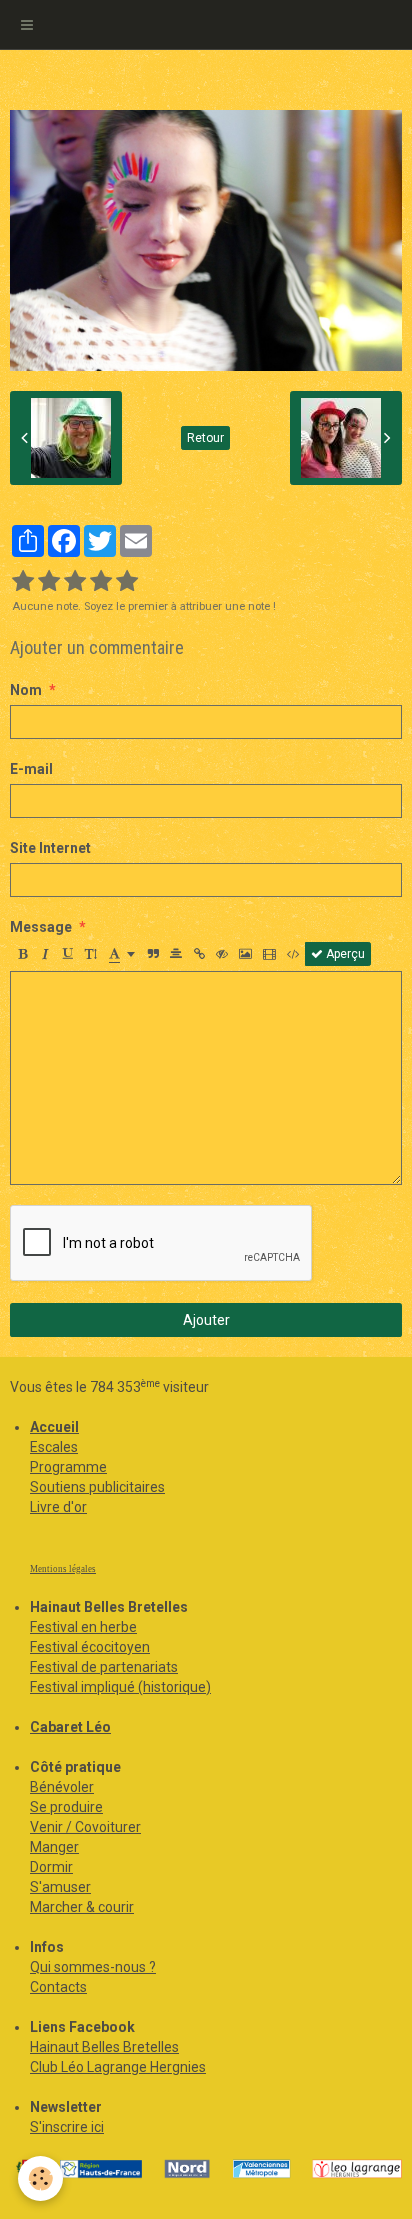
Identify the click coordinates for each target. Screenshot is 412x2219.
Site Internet (50, 848)
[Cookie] (40, 2178)
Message (41, 927)
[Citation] (153, 954)
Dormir (51, 1867)
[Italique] (45, 954)
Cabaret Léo (70, 1727)
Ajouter (206, 1320)
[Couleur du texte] (122, 954)
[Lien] (199, 954)
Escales (54, 1447)
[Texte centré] (176, 954)
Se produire (66, 1807)
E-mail (31, 769)
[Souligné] (68, 954)
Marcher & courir (82, 1907)
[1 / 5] (23, 582)
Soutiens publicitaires (97, 1487)
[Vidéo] (269, 954)
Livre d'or (58, 1507)
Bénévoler (62, 1787)
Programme (68, 1467)
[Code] (293, 954)
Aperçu (344, 954)
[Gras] (22, 954)
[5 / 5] (127, 582)
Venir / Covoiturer (85, 1827)
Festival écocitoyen (90, 1647)
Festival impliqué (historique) (120, 1687)
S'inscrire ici (67, 2127)
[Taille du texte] (91, 954)
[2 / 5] (49, 582)
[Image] (245, 954)
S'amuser (60, 1887)
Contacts (58, 1987)
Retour (205, 438)
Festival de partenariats (104, 1667)
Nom (26, 690)
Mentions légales (63, 1569)
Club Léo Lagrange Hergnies (118, 2067)
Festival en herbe (83, 1627)
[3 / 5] (75, 582)
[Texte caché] (222, 954)
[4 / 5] (101, 582)
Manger (54, 1847)
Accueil (54, 1427)
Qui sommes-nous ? (93, 1967)
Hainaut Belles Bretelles (104, 2047)
